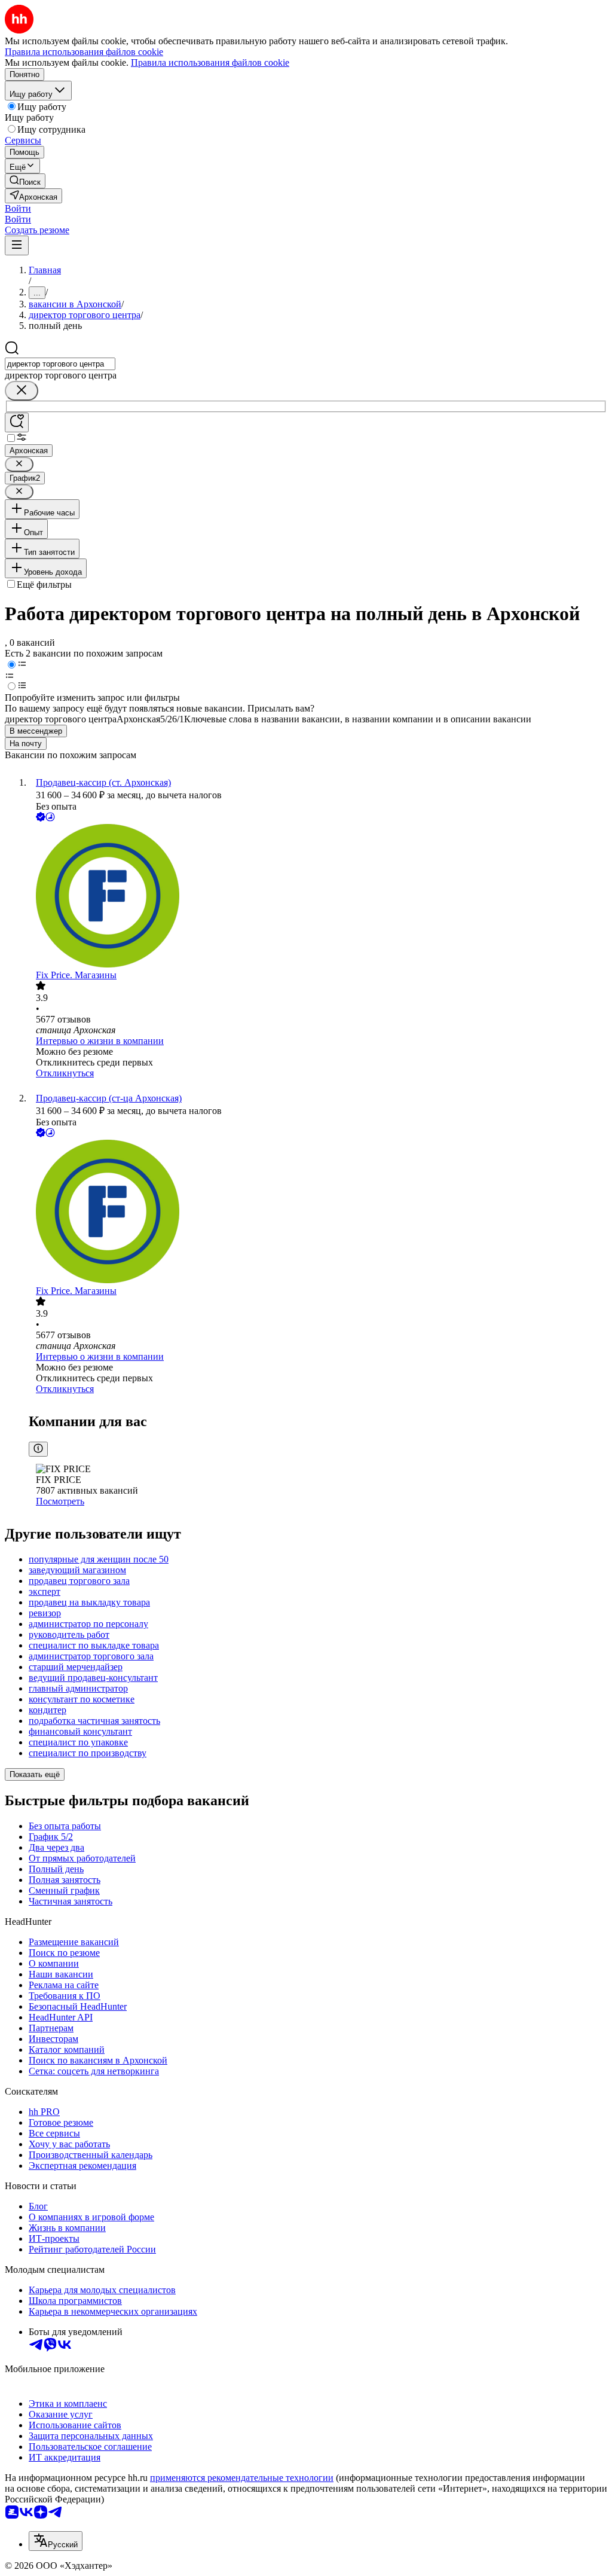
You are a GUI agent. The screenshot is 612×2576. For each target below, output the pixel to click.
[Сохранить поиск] (17, 422)
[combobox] (60, 364)
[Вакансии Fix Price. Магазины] (318, 897)
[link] (25, 181)
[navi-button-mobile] (17, 245)
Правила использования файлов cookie (210, 62)
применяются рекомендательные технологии (242, 2478)
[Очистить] (22, 391)
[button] (18, 208)
